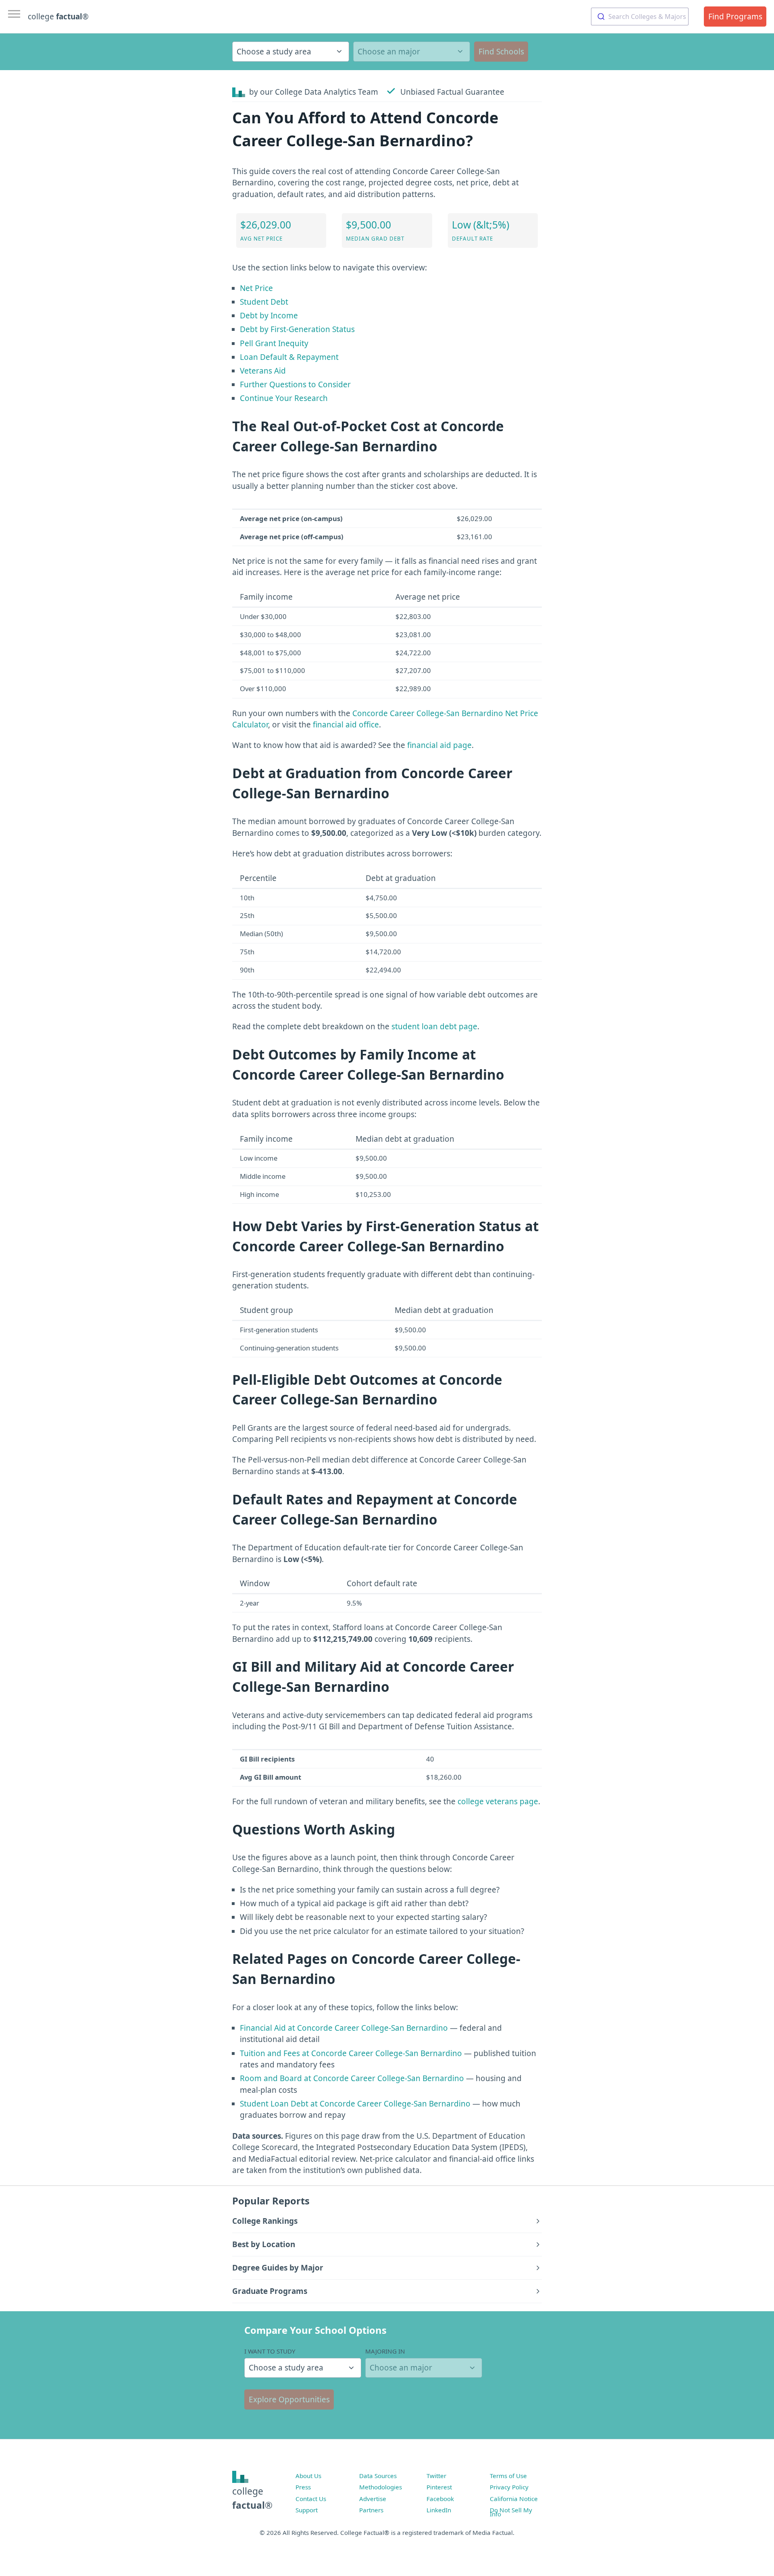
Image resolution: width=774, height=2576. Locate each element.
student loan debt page (434, 1026)
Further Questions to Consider (295, 384)
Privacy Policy (509, 2487)
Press (303, 2487)
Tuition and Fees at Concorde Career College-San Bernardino (351, 2053)
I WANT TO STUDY (270, 2351)
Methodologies (381, 2487)
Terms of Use (508, 2476)
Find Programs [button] (735, 17)
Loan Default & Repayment (289, 357)
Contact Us (311, 2499)
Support (307, 2510)
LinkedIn (439, 2510)
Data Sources (378, 2476)
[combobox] (640, 17)
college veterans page (498, 1801)
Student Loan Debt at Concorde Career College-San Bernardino (355, 2104)
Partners (371, 2510)
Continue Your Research (284, 398)
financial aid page (439, 745)
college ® (58, 17)
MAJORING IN (385, 2351)
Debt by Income (269, 316)
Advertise (373, 2499)
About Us (308, 2476)
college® (252, 2498)
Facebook (440, 2499)
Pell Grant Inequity (274, 343)
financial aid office (346, 725)
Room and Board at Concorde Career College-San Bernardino (352, 2078)
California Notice (514, 2499)
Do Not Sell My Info (511, 2512)
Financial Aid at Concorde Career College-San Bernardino (344, 2028)
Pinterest (439, 2487)
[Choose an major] (412, 52)
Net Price (256, 288)
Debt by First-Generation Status (297, 329)
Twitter (436, 2476)
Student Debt (264, 302)
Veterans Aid (263, 371)
